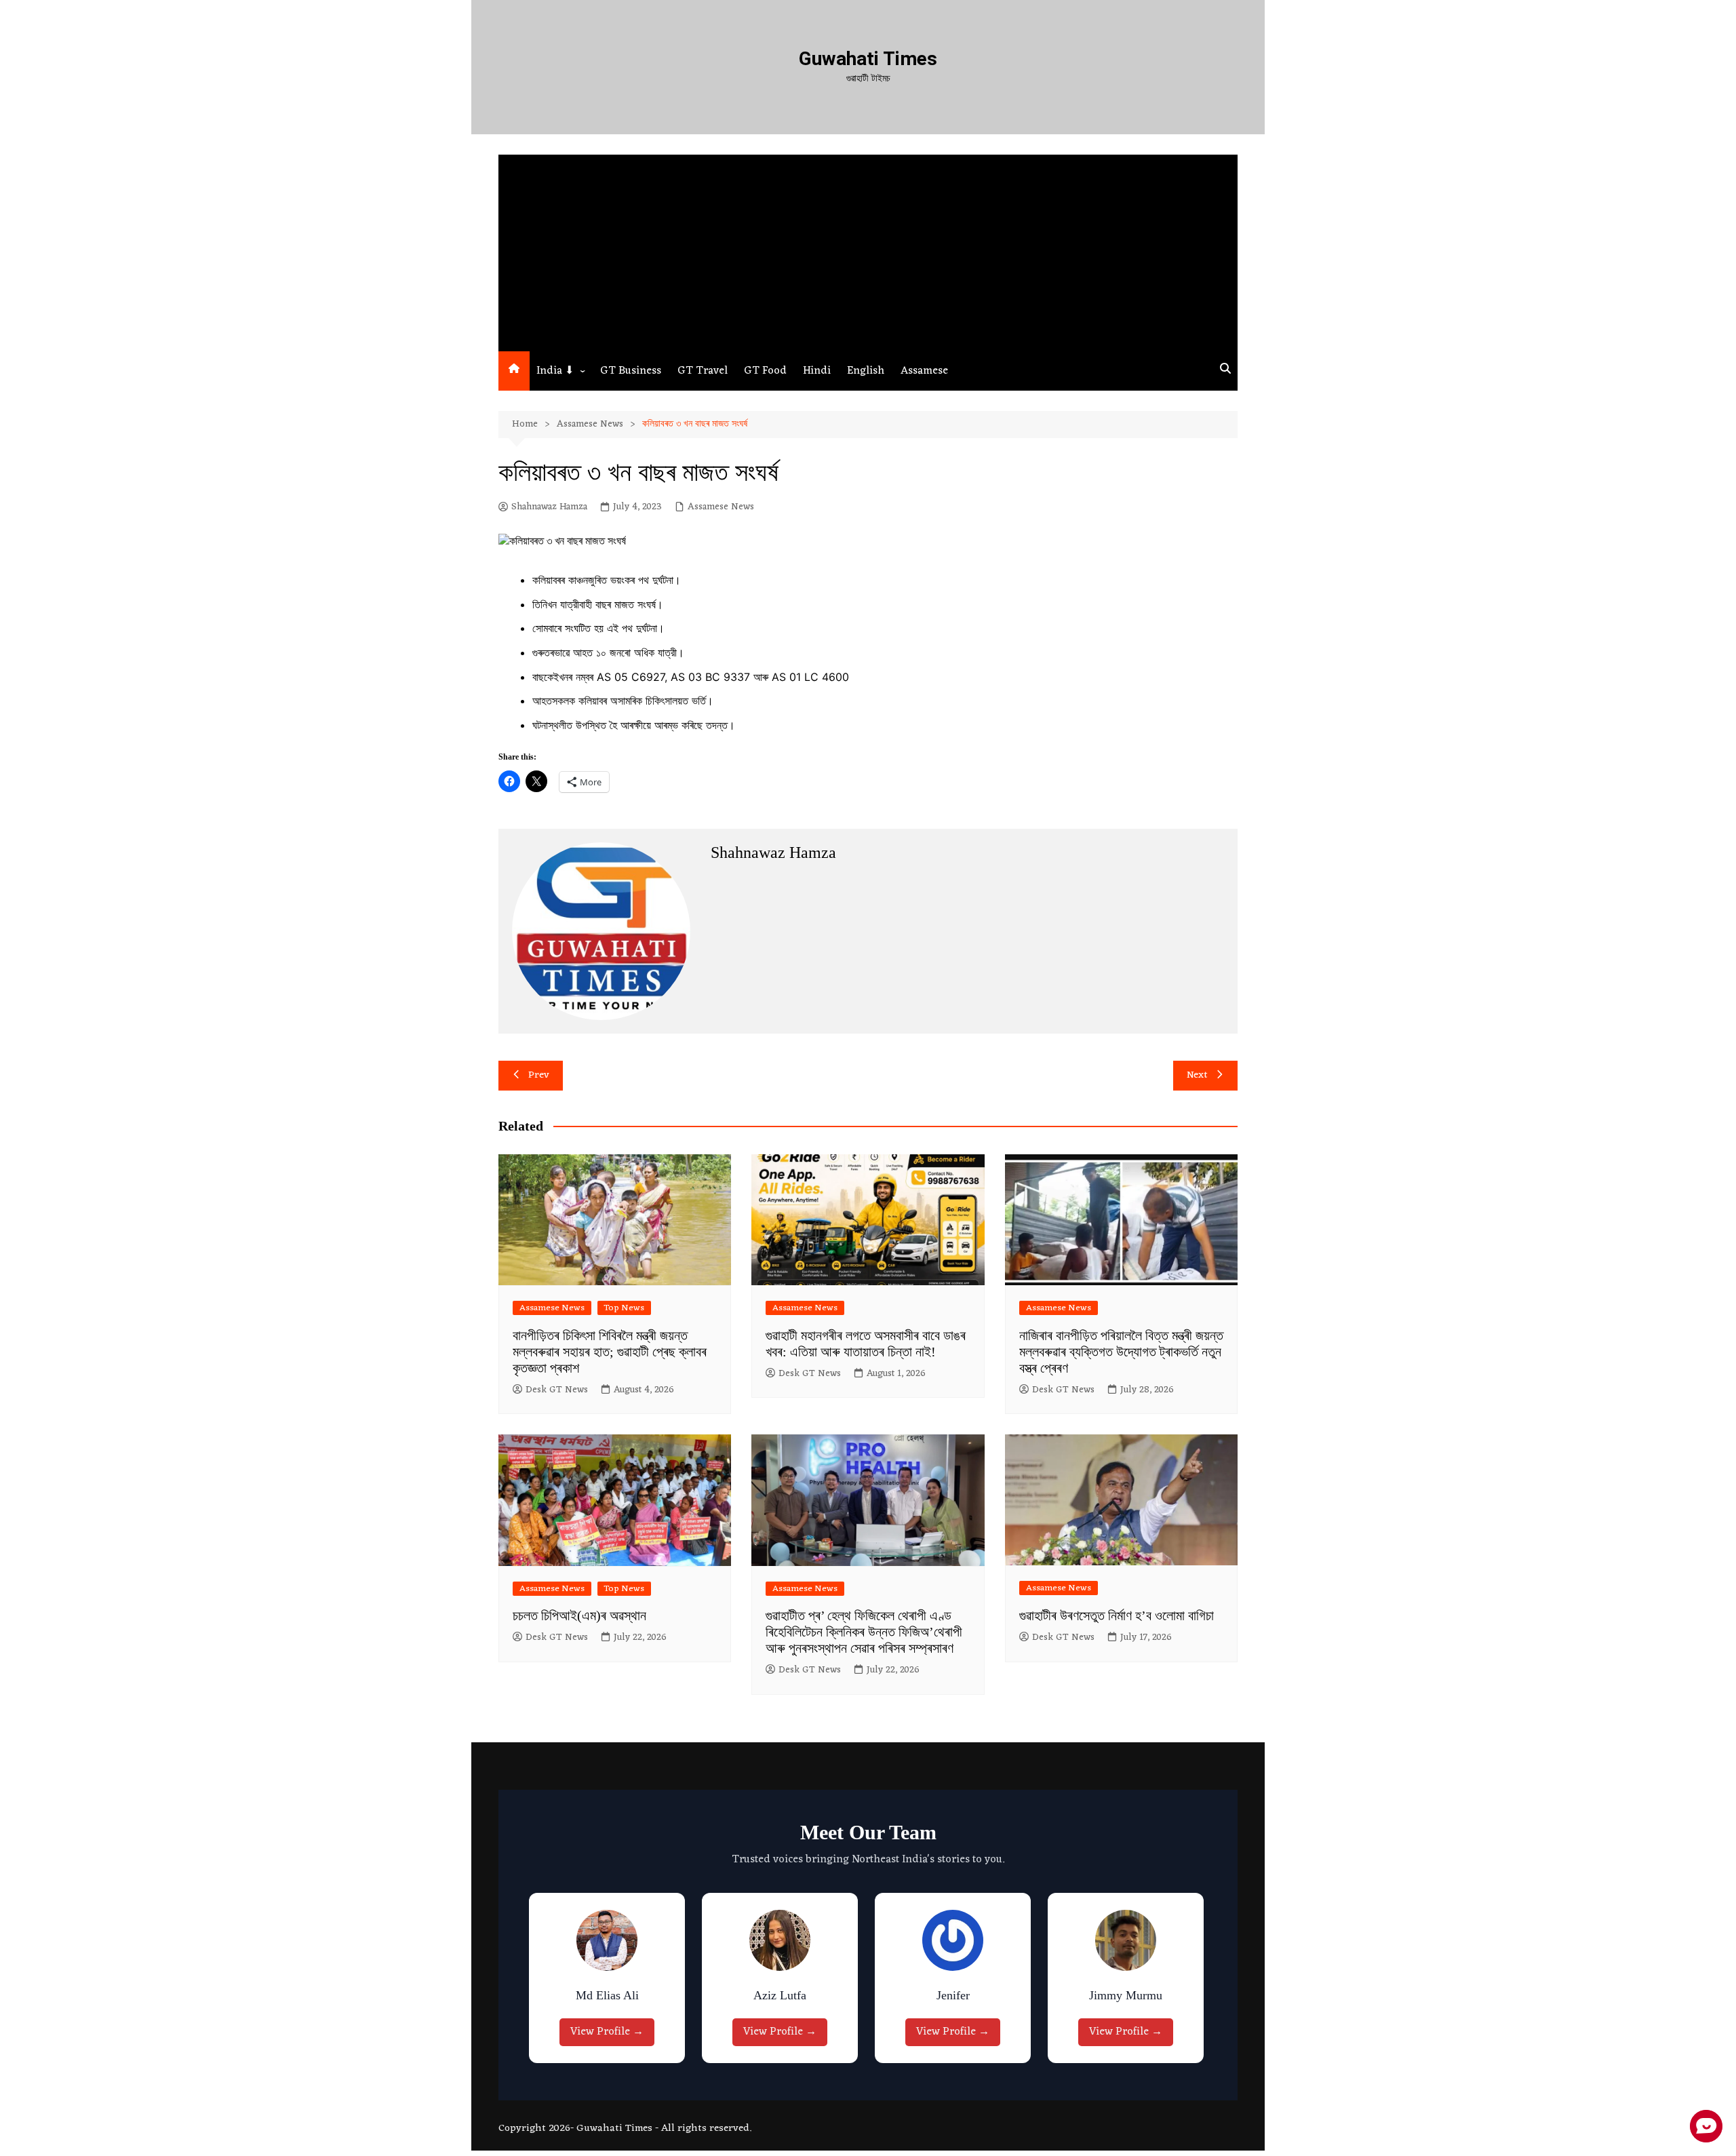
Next (1197, 1075)
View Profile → (607, 2032)
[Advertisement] (868, 250)
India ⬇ (555, 371)
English (866, 371)
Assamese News (721, 507)
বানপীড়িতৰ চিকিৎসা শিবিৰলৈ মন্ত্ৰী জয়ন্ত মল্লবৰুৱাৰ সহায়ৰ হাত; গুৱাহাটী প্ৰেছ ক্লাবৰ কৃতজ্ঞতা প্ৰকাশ (610, 1352)
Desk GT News (557, 1390)
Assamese (924, 371)
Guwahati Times (868, 59)
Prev (539, 1075)
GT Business (631, 371)
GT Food (765, 371)
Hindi (817, 371)
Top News (624, 1308)
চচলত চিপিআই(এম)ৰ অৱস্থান (579, 1615)
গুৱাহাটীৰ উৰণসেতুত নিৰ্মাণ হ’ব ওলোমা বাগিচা (1117, 1615)
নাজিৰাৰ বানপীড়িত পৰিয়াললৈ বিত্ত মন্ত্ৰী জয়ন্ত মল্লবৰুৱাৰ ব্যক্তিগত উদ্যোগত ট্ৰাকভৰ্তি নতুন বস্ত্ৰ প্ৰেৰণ (1121, 1352)
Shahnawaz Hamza (549, 507)
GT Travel (703, 371)
